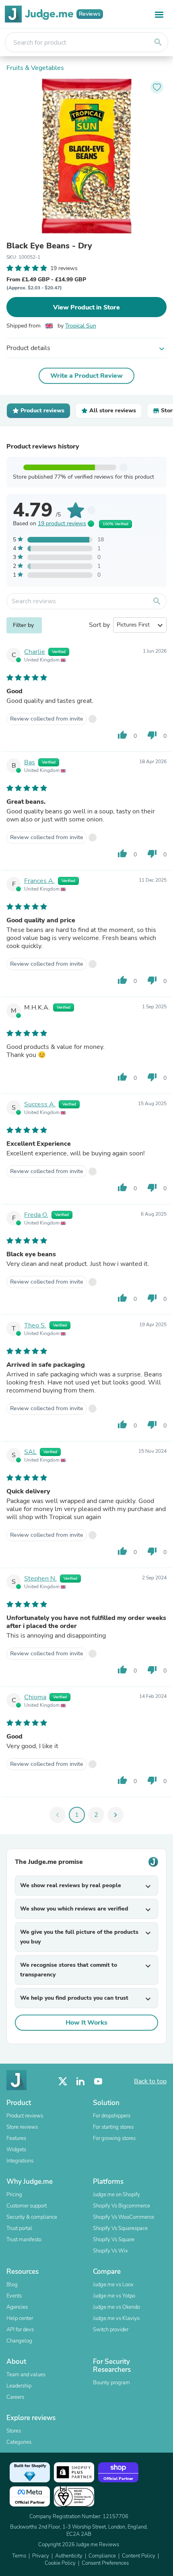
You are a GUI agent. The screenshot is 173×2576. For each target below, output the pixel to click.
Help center (20, 2318)
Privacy (41, 2556)
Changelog (19, 2341)
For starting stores (113, 2127)
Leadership (19, 2386)
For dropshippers (112, 2116)
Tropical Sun (81, 326)
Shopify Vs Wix (110, 2251)
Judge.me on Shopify (116, 2195)
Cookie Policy (60, 2563)
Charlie (35, 652)
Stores (14, 2431)
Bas (30, 762)
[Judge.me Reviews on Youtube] (98, 2081)
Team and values (26, 2375)
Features (16, 2138)
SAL (30, 1452)
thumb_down (152, 735)
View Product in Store (86, 307)
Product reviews (25, 2116)
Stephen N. (40, 1579)
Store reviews (22, 2127)
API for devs (20, 2330)
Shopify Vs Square (114, 2240)
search (158, 42)
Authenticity (69, 2556)
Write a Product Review (86, 376)
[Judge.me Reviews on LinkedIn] (80, 2081)
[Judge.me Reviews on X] (63, 2081)
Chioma (35, 1697)
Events (14, 2296)
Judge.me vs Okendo (116, 2307)
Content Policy (139, 2556)
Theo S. (35, 1325)
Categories (19, 2442)
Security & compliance (32, 2217)
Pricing (14, 2195)
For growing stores (114, 2138)
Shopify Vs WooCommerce (124, 2217)
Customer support (27, 2206)
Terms (19, 2556)
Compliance (102, 2556)
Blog (12, 2285)
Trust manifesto (24, 2240)
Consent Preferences (105, 2563)
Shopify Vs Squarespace (120, 2228)
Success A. (40, 1104)
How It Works (86, 2023)
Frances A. (39, 881)
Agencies (17, 2307)
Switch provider (111, 2330)
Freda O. (36, 1215)
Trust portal (19, 2228)
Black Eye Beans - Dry (49, 246)
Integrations (20, 2161)
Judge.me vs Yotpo (114, 2296)
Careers (15, 2397)
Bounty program (111, 2383)
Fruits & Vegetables (35, 68)
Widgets (16, 2150)
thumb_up (122, 735)
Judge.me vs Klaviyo (116, 2318)
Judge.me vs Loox (113, 2285)
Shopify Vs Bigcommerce (122, 2206)
